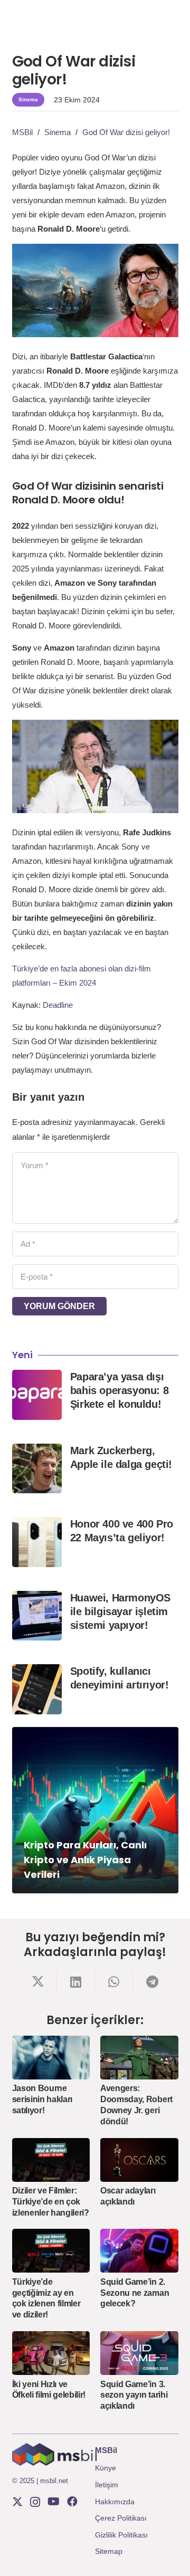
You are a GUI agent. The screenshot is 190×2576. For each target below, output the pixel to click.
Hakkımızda (115, 2502)
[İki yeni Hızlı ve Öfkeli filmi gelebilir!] (51, 2353)
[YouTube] (54, 2502)
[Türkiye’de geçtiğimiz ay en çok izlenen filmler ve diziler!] (51, 2251)
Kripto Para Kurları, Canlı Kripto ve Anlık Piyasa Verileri (85, 1860)
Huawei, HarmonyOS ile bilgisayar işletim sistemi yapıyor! (120, 1611)
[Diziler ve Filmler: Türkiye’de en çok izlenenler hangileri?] (51, 2160)
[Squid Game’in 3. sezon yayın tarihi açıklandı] (139, 2353)
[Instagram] (35, 2502)
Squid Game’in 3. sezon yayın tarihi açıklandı (134, 2395)
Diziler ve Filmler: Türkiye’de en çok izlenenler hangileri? (51, 2202)
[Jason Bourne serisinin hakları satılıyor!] (51, 2058)
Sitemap (109, 2551)
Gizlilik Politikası (121, 2535)
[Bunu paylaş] (38, 1982)
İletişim (107, 2485)
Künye (106, 2468)
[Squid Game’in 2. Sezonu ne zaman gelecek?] (139, 2251)
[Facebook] (72, 2502)
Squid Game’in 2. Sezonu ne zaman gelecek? (135, 2293)
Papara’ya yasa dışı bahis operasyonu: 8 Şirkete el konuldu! (119, 1390)
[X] (17, 2502)
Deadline (58, 1005)
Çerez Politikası (121, 2518)
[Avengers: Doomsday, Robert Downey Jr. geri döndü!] (139, 2058)
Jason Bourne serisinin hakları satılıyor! (42, 2099)
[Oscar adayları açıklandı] (139, 2160)
